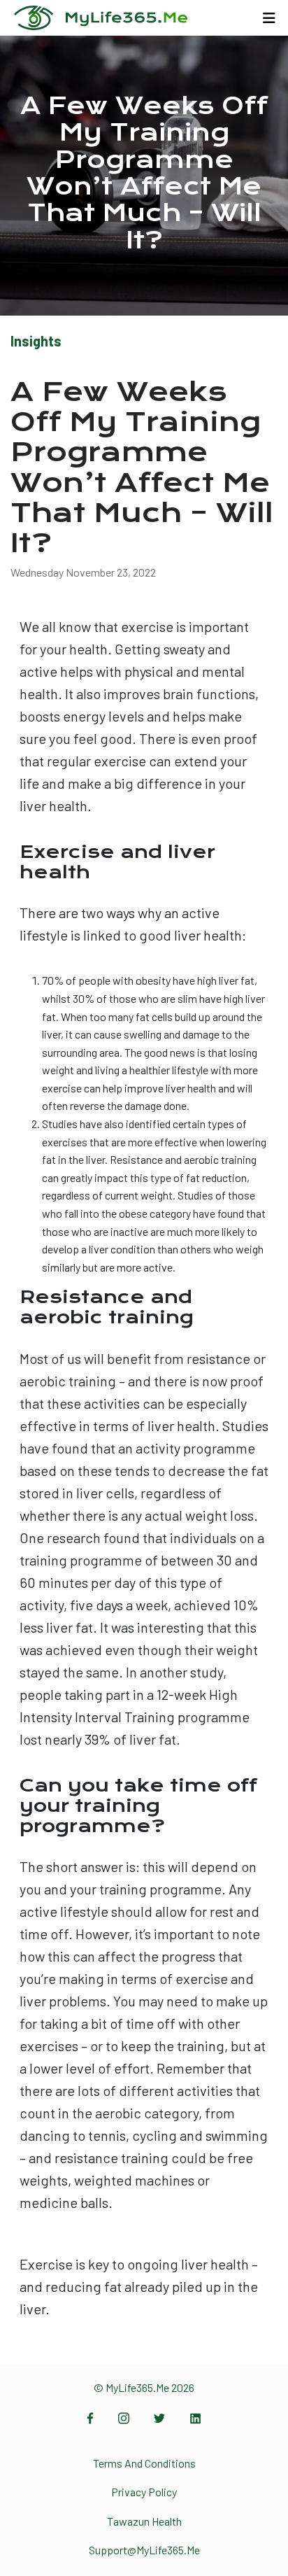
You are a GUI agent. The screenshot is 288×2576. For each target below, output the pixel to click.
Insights (36, 341)
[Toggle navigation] (269, 18)
